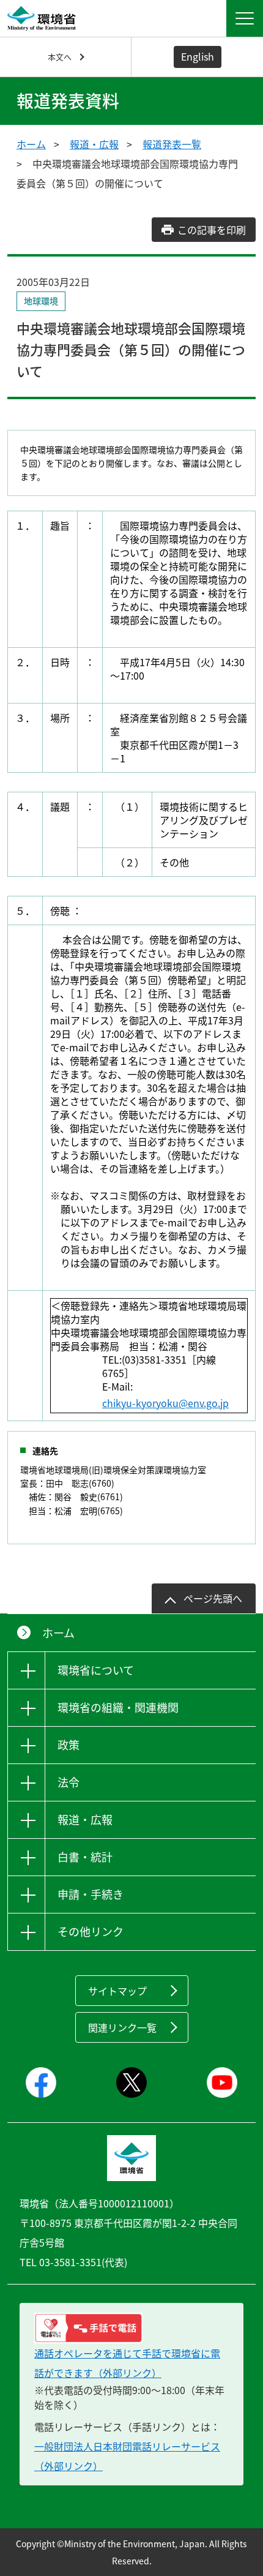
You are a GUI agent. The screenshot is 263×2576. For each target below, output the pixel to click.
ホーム (31, 144)
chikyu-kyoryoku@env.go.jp (165, 1403)
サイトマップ (117, 1991)
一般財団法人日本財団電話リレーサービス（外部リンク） (127, 2456)
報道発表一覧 (172, 144)
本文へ (60, 57)
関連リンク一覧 (122, 2027)
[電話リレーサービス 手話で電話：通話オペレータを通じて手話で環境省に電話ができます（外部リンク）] (131, 2328)
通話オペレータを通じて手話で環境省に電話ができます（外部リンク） (127, 2363)
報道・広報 (94, 144)
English (198, 56)
